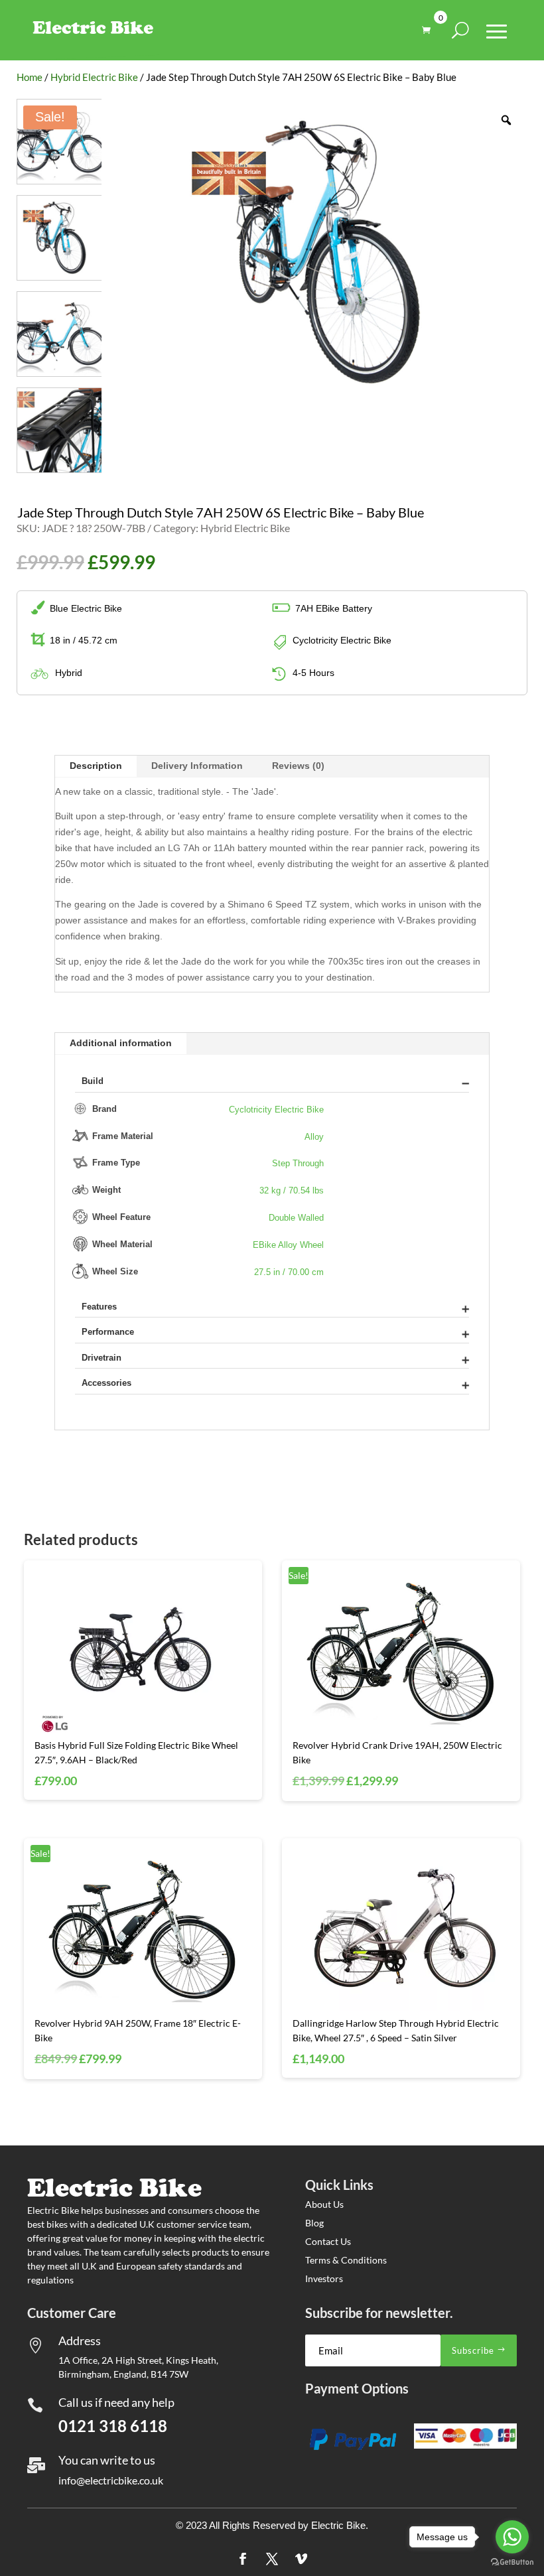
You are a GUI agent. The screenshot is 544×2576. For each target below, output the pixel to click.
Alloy (314, 1137)
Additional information (121, 1043)
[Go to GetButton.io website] (512, 2562)
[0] (430, 30)
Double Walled (296, 1218)
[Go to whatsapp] (512, 2537)
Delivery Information (197, 766)
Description (96, 766)
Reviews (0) (298, 766)
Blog (314, 2223)
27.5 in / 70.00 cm (289, 1272)
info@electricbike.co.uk (111, 2480)
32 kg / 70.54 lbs (292, 1191)
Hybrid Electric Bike (94, 77)
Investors (324, 2278)
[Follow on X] (272, 2559)
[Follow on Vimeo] (301, 2559)
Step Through (298, 1164)
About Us (324, 2204)
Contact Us (328, 2241)
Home (30, 77)
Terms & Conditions (346, 2260)
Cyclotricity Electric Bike (276, 1110)
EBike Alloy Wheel (288, 1245)
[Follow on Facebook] (243, 2559)
